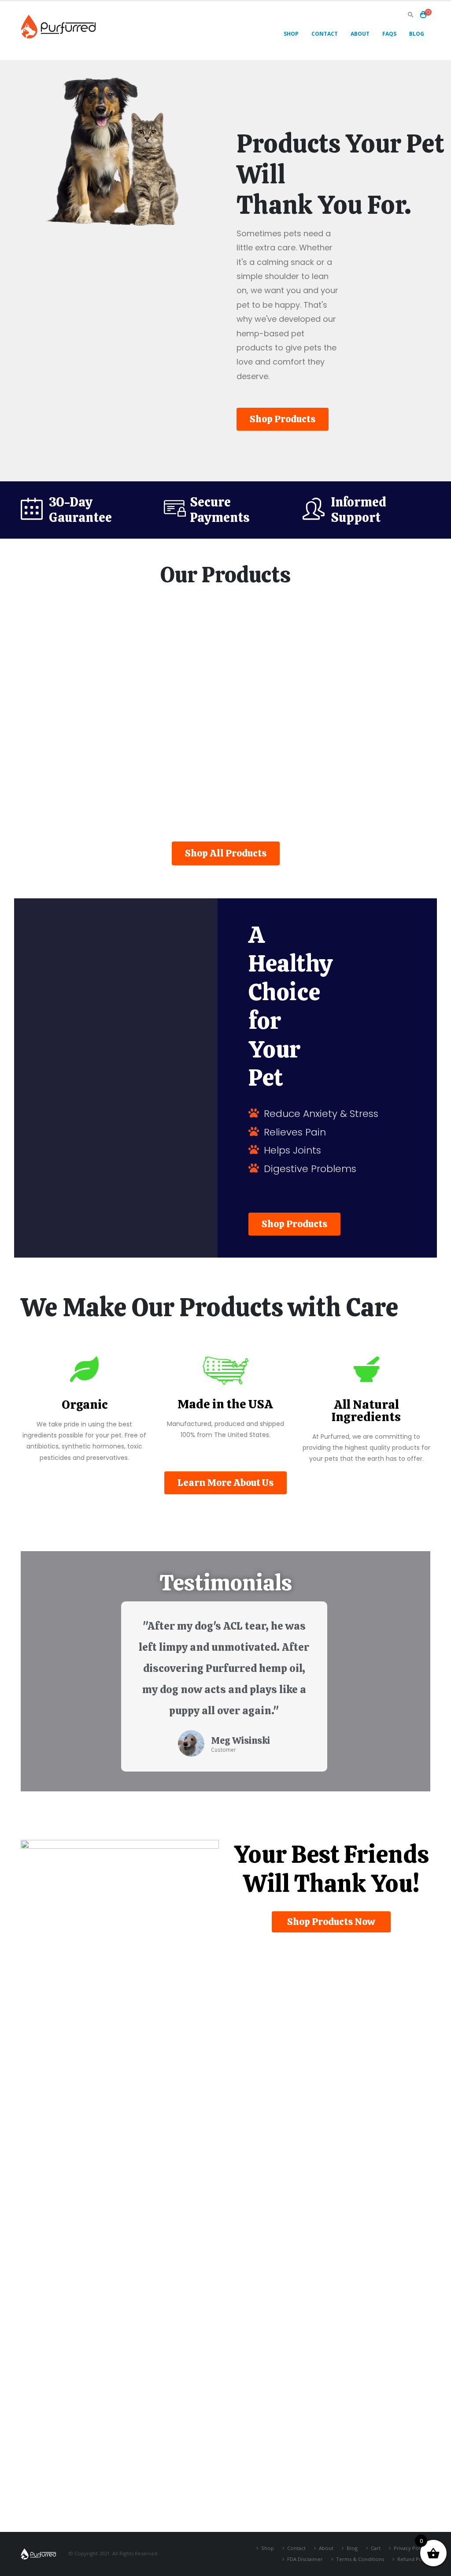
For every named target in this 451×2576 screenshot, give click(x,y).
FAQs (389, 34)
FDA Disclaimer (305, 2559)
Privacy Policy (410, 2548)
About (360, 34)
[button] (283, 419)
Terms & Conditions (360, 2559)
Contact (325, 34)
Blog (417, 34)
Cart (376, 2548)
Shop (291, 34)
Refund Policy (414, 2559)
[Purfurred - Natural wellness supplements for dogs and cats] (58, 26)
